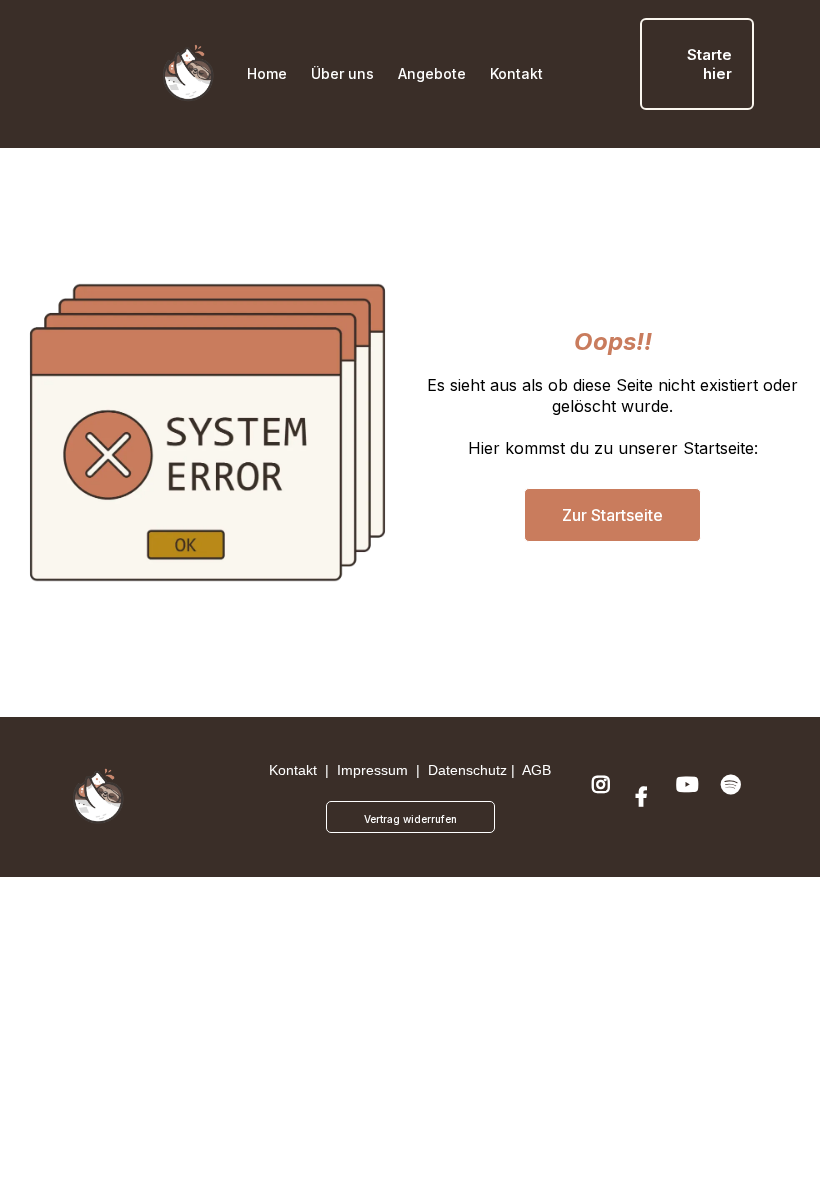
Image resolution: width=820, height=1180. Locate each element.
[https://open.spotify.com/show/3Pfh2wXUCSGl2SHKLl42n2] (733, 797)
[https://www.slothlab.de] (188, 73)
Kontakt (293, 770)
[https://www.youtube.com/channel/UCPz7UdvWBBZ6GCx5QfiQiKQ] (690, 797)
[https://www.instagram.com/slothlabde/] (603, 797)
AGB (536, 770)
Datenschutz (467, 770)
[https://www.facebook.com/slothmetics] (646, 797)
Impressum (372, 770)
